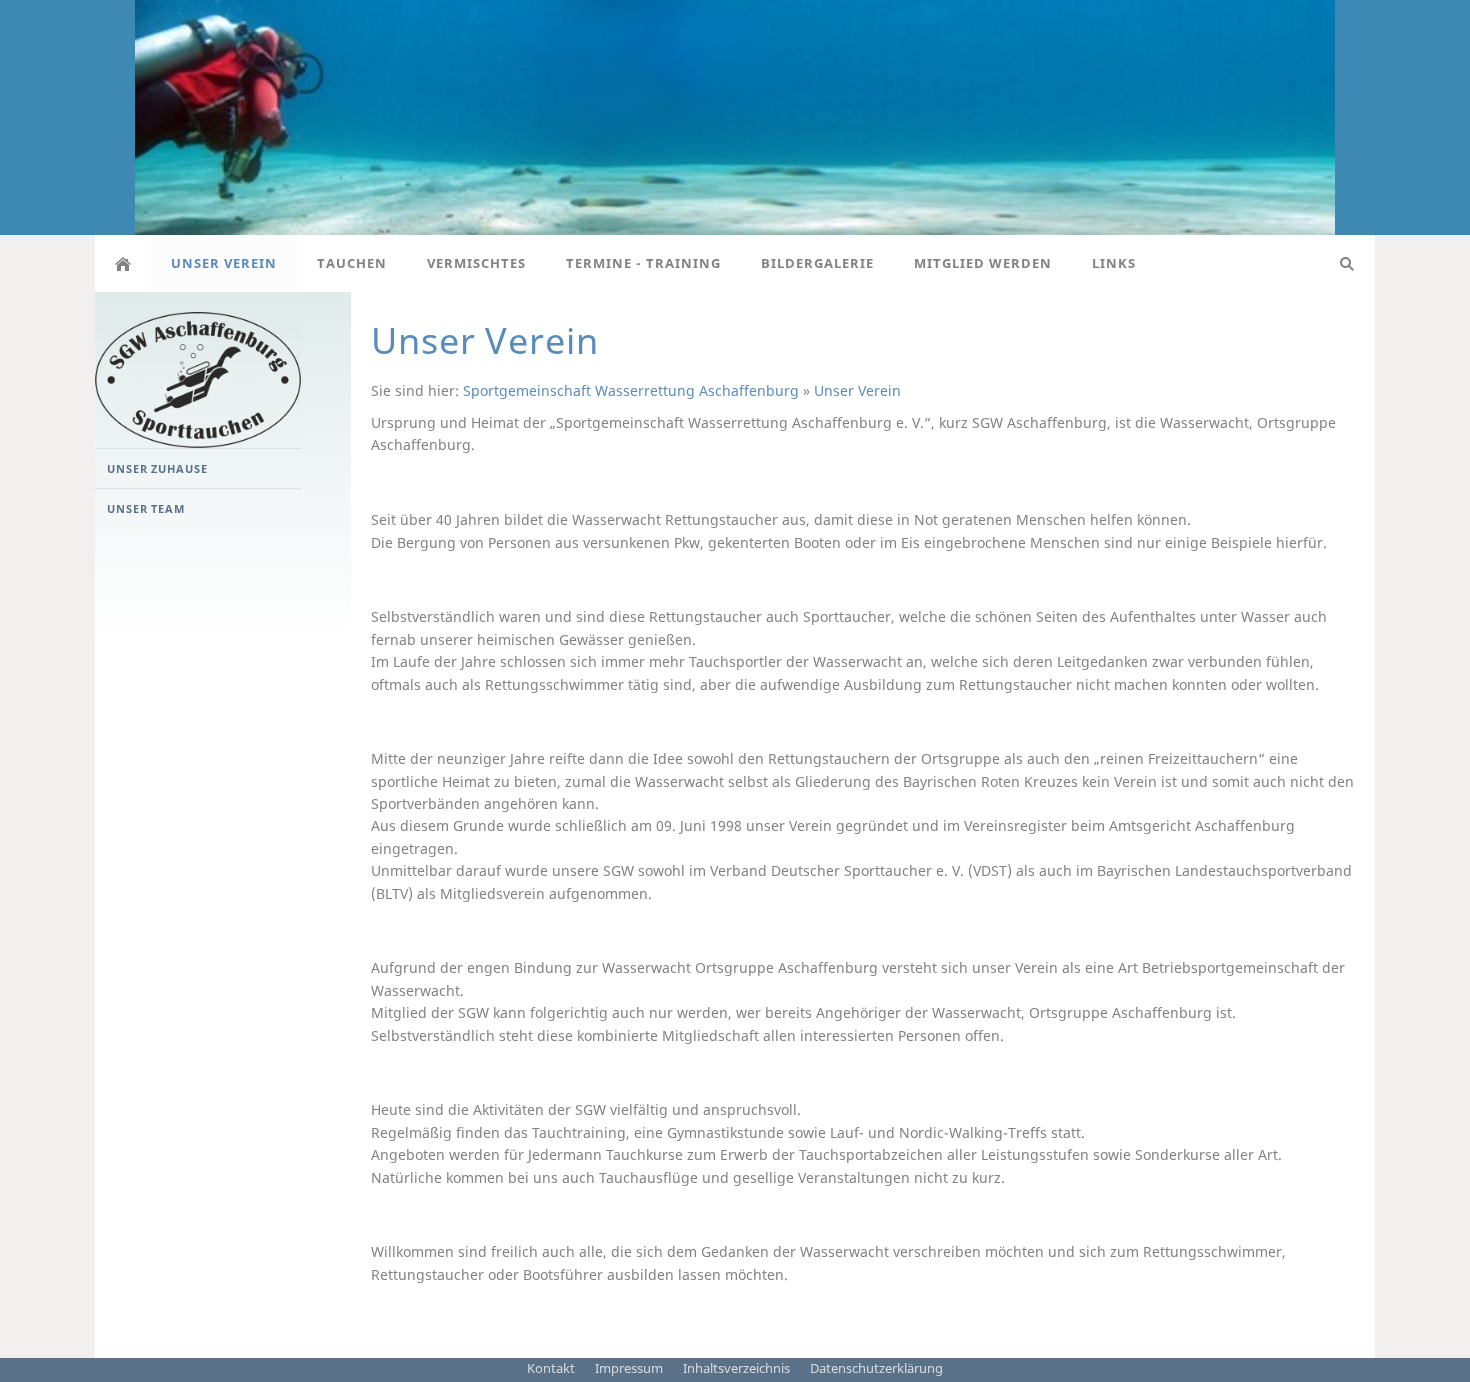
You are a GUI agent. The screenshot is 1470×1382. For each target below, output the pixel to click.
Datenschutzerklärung (876, 1368)
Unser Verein (857, 390)
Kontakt (551, 1368)
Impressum (629, 1368)
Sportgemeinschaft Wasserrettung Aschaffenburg (631, 390)
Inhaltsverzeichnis (736, 1368)
